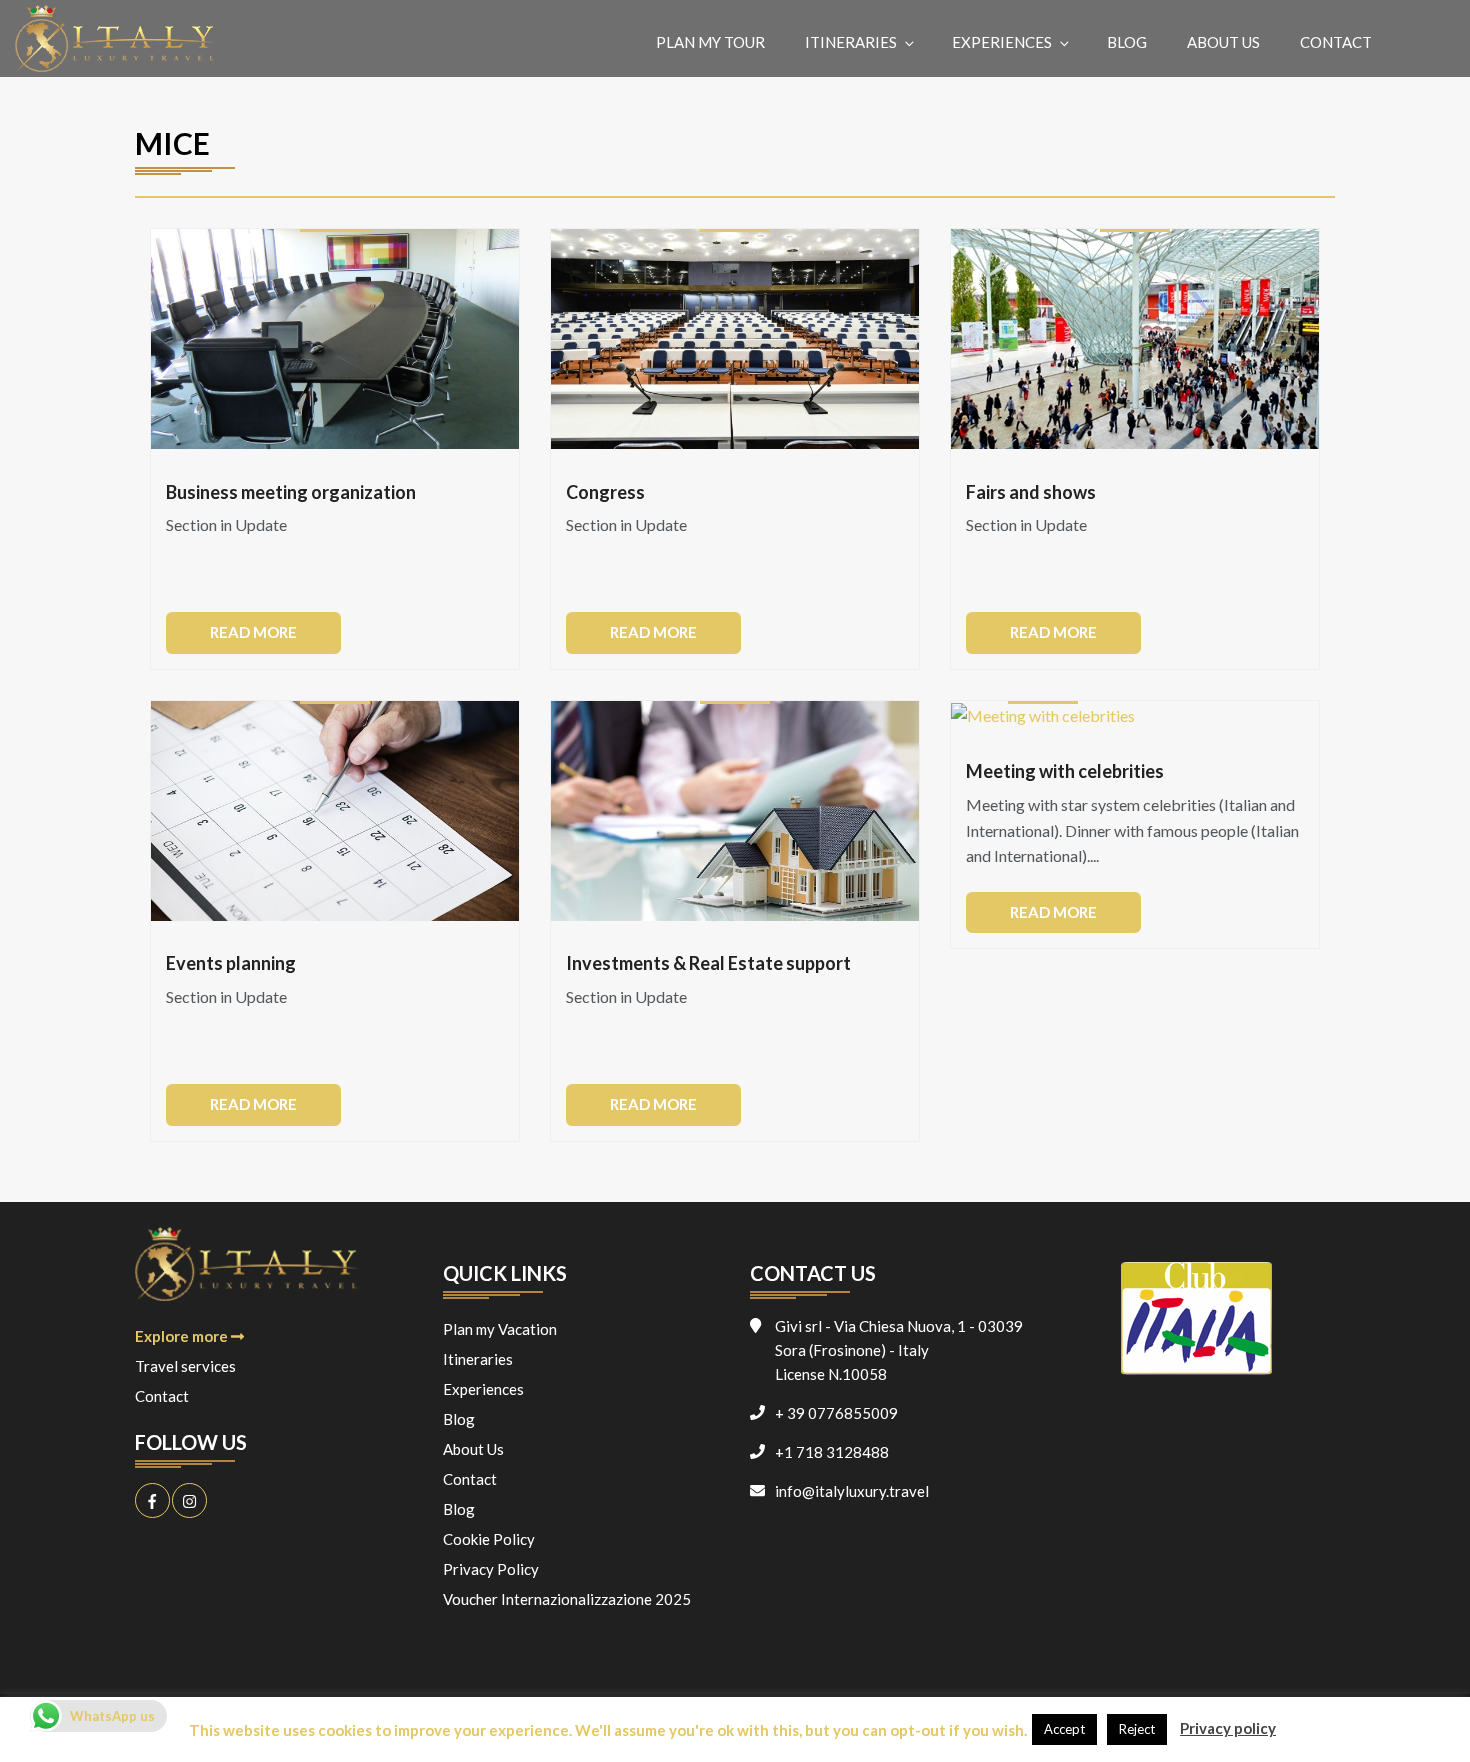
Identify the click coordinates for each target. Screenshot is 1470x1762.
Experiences (1002, 42)
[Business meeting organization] (335, 339)
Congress (605, 493)
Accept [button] (1064, 1729)
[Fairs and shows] (1135, 339)
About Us (1223, 42)
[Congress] (735, 339)
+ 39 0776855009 (836, 1413)
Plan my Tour (710, 42)
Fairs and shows (1031, 493)
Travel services (185, 1366)
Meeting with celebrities (1065, 772)
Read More (253, 632)
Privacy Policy (491, 1569)
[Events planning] (335, 811)
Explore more (183, 1336)
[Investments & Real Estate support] (735, 811)
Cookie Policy (489, 1539)
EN (1428, 41)
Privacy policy (1228, 1728)
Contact (1336, 42)
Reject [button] (1137, 1729)
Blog (1127, 42)
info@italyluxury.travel (852, 1491)
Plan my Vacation (500, 1329)
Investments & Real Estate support (708, 964)
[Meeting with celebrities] (1043, 715)
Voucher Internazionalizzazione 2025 (567, 1599)
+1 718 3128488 (832, 1452)
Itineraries (851, 42)
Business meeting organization (291, 493)
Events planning (231, 964)
